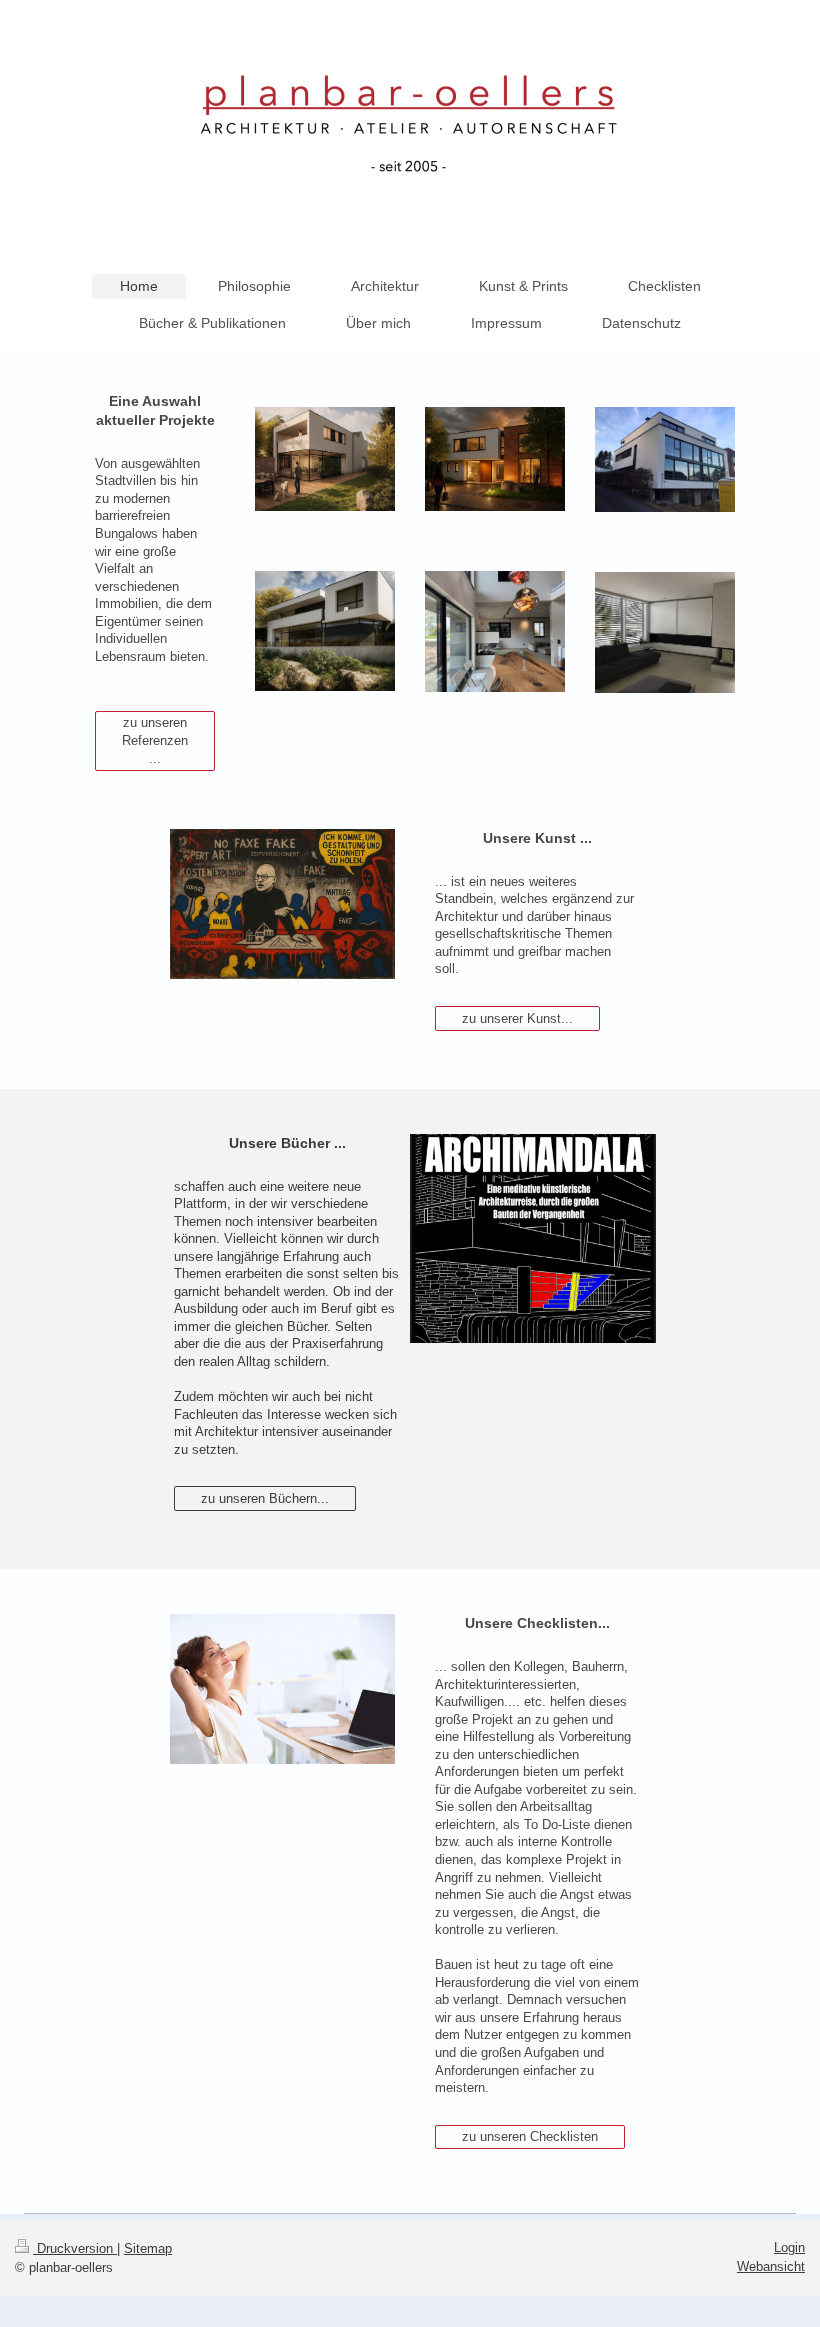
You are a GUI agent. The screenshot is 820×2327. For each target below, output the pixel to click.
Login (789, 2247)
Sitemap (148, 2248)
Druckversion (75, 2248)
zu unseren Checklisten (530, 2136)
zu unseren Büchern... (265, 1498)
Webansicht (771, 2266)
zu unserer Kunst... (517, 1018)
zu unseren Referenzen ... (155, 740)
